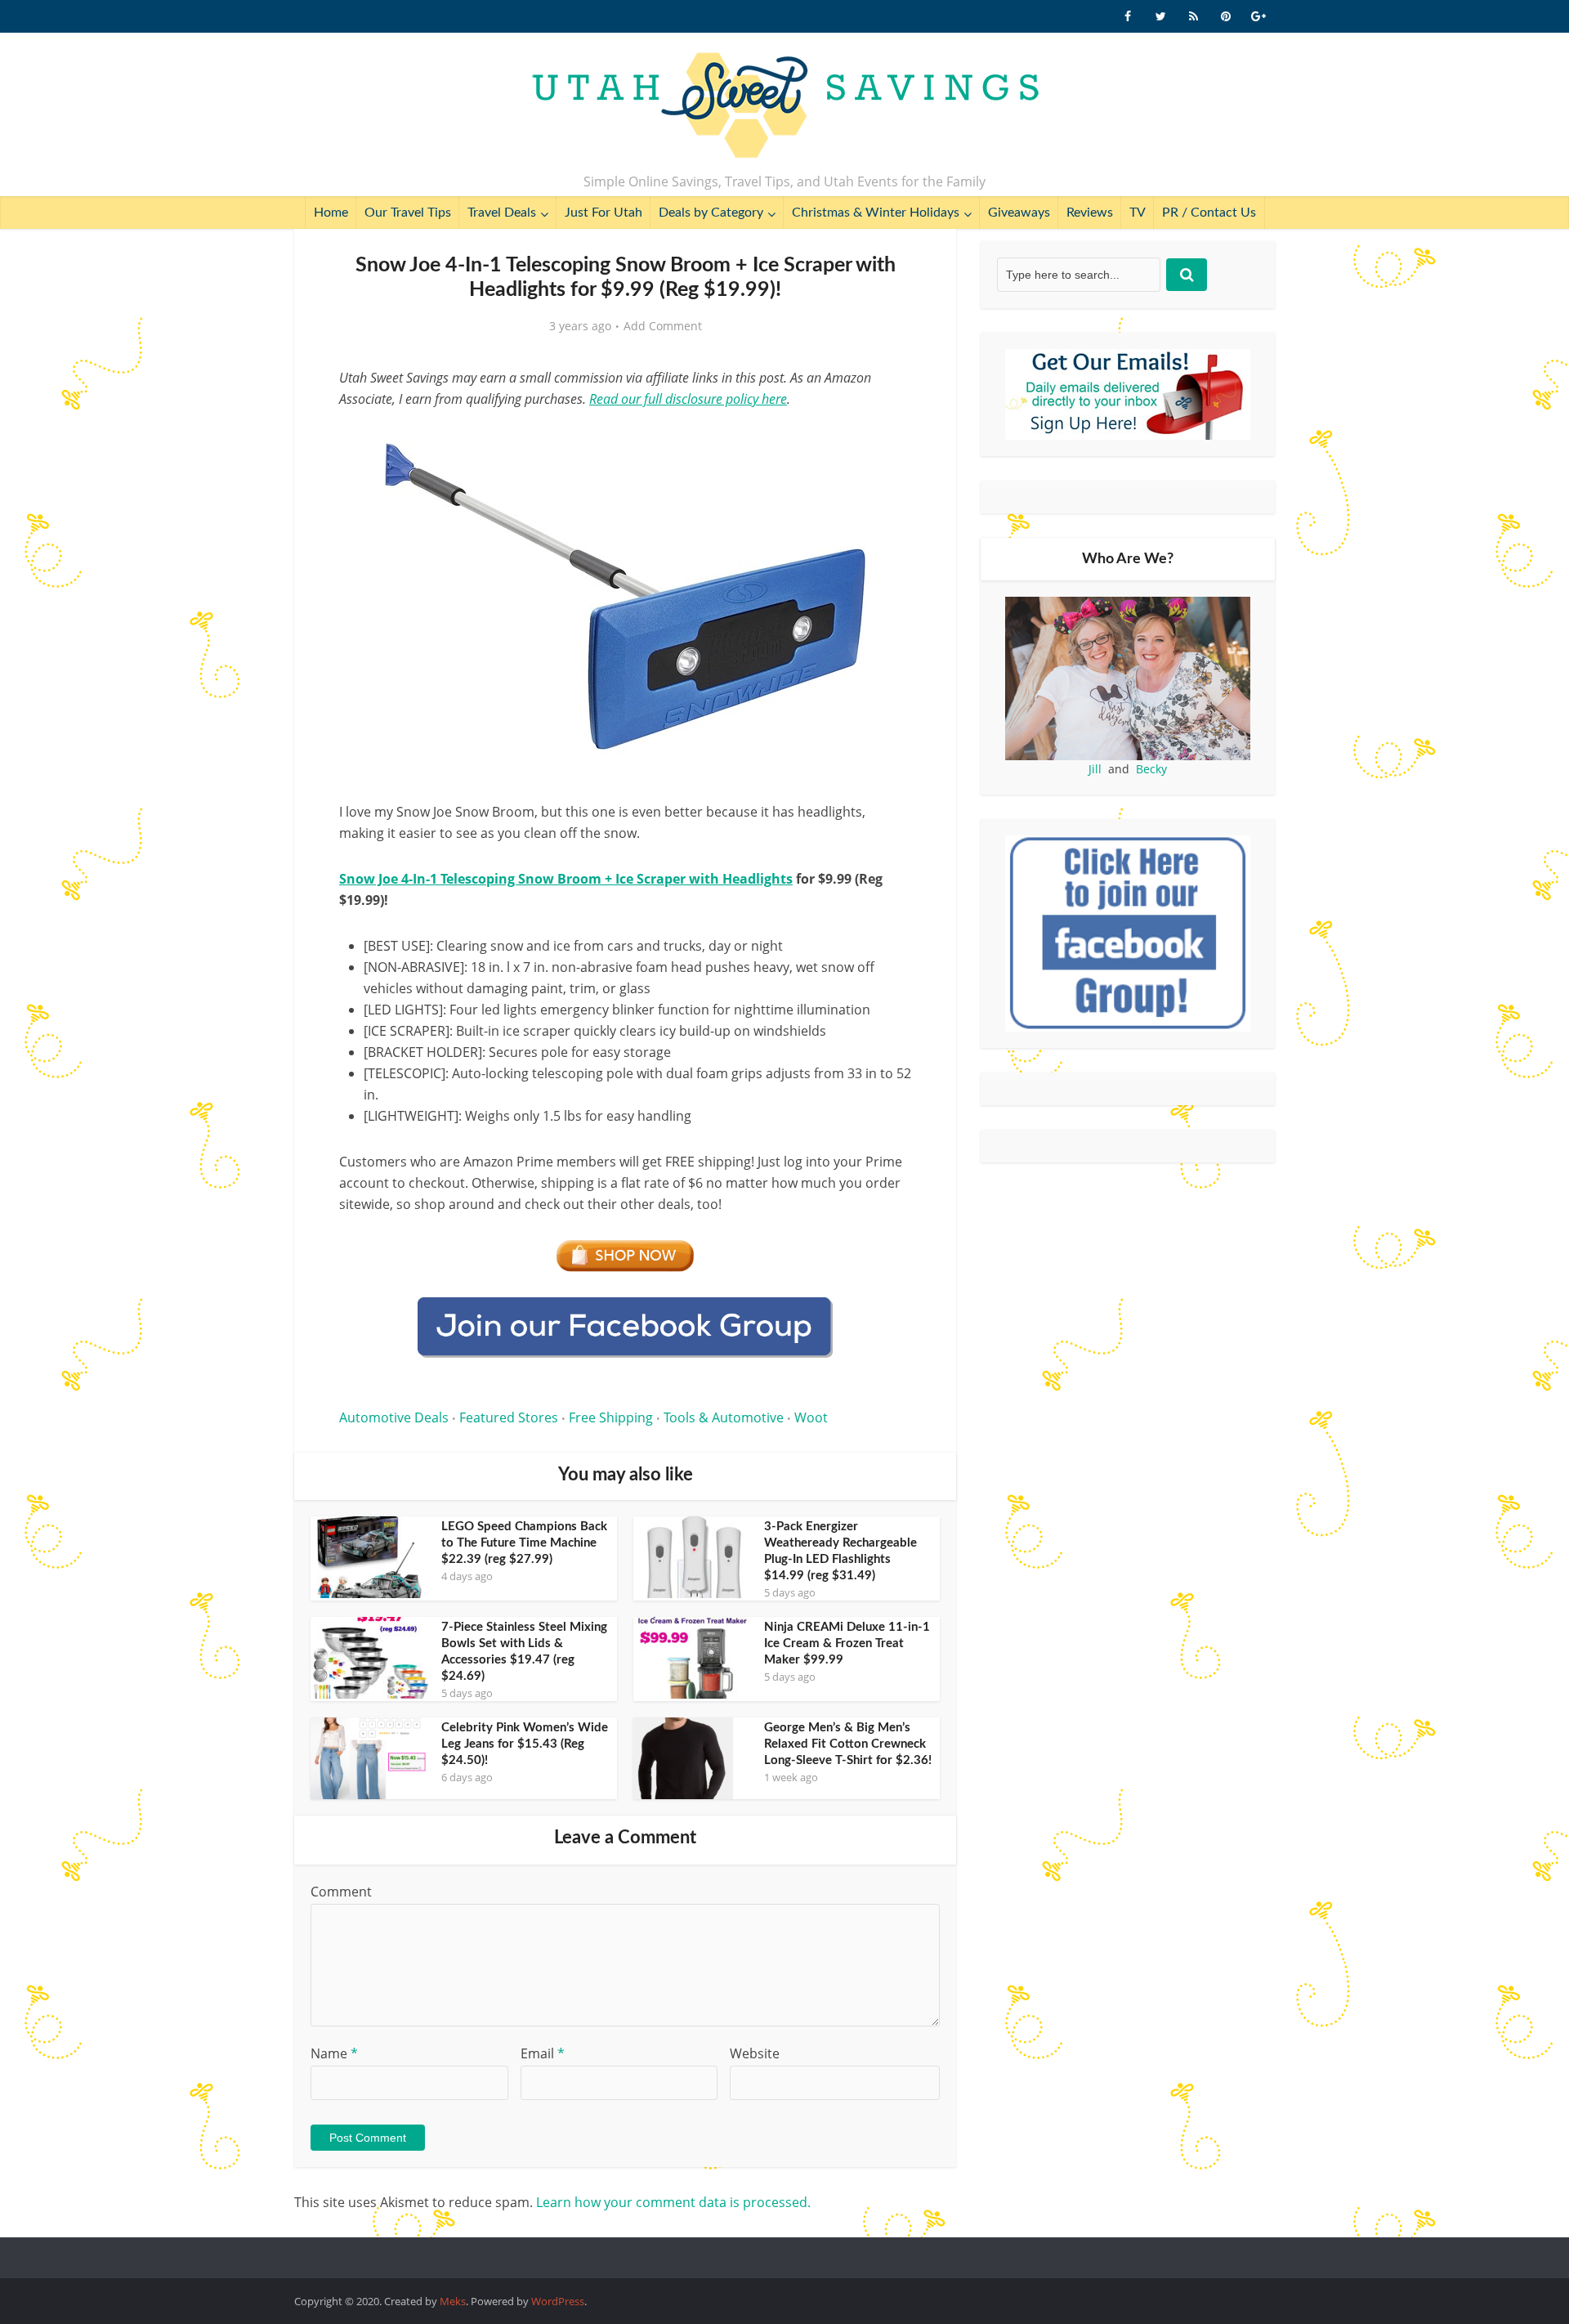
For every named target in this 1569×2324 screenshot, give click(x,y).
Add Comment (663, 326)
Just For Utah (603, 213)
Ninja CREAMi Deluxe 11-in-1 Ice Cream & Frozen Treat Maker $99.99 (847, 1643)
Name (334, 2053)
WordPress (558, 2301)
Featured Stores (509, 1417)
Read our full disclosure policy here (688, 399)
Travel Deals (502, 213)
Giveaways (1019, 213)
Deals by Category (711, 213)
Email (543, 2053)
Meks (453, 2301)
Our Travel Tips (408, 213)
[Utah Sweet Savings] (785, 106)
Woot (811, 1417)
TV (1138, 213)
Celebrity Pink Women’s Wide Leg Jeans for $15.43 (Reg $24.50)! (525, 1744)
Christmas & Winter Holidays (876, 213)
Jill (1095, 769)
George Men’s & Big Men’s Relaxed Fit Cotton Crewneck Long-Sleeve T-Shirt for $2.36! (848, 1744)
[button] (887, 440)
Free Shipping (611, 1417)
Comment (341, 1892)
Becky (1151, 769)
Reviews (1090, 213)
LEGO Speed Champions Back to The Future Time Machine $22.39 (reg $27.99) (524, 1543)
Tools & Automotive (724, 1417)
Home (331, 213)
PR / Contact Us (1209, 213)
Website (755, 2053)
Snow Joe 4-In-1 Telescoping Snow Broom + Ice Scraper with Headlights (566, 879)
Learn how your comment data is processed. (673, 2202)
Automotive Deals (394, 1417)
